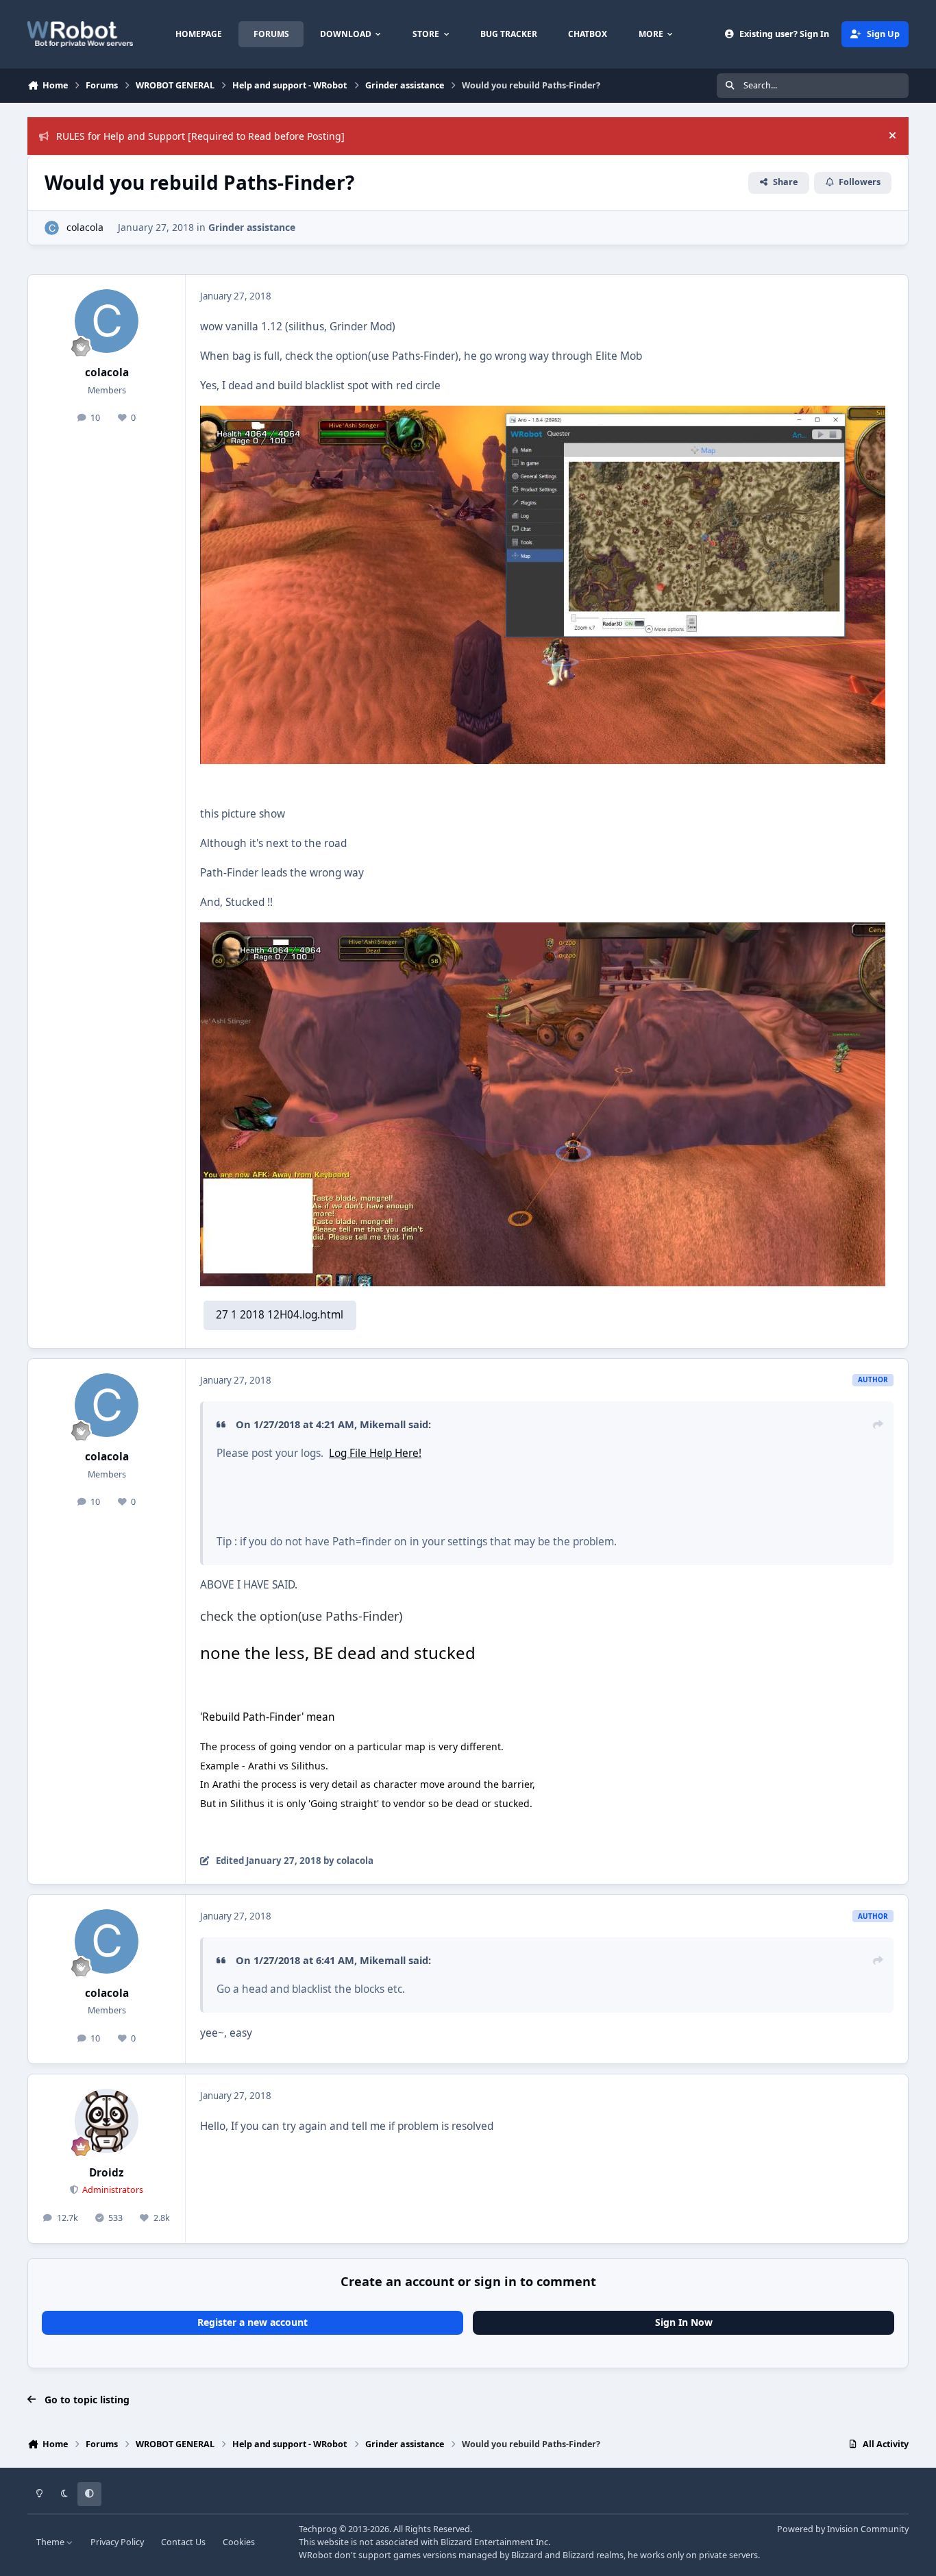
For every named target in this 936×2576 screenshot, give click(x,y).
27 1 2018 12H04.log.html (280, 1315)
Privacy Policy (117, 2542)
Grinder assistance (252, 227)
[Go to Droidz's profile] (107, 2121)
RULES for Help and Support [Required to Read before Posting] (200, 136)
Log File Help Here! (375, 1453)
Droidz (107, 2173)
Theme (51, 2542)
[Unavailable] (543, 415)
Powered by (843, 2529)
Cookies (239, 2542)
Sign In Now (684, 2322)
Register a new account (253, 2322)
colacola (85, 227)
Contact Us (183, 2542)
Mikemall (383, 1424)
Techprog (318, 2529)
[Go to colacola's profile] (52, 228)
